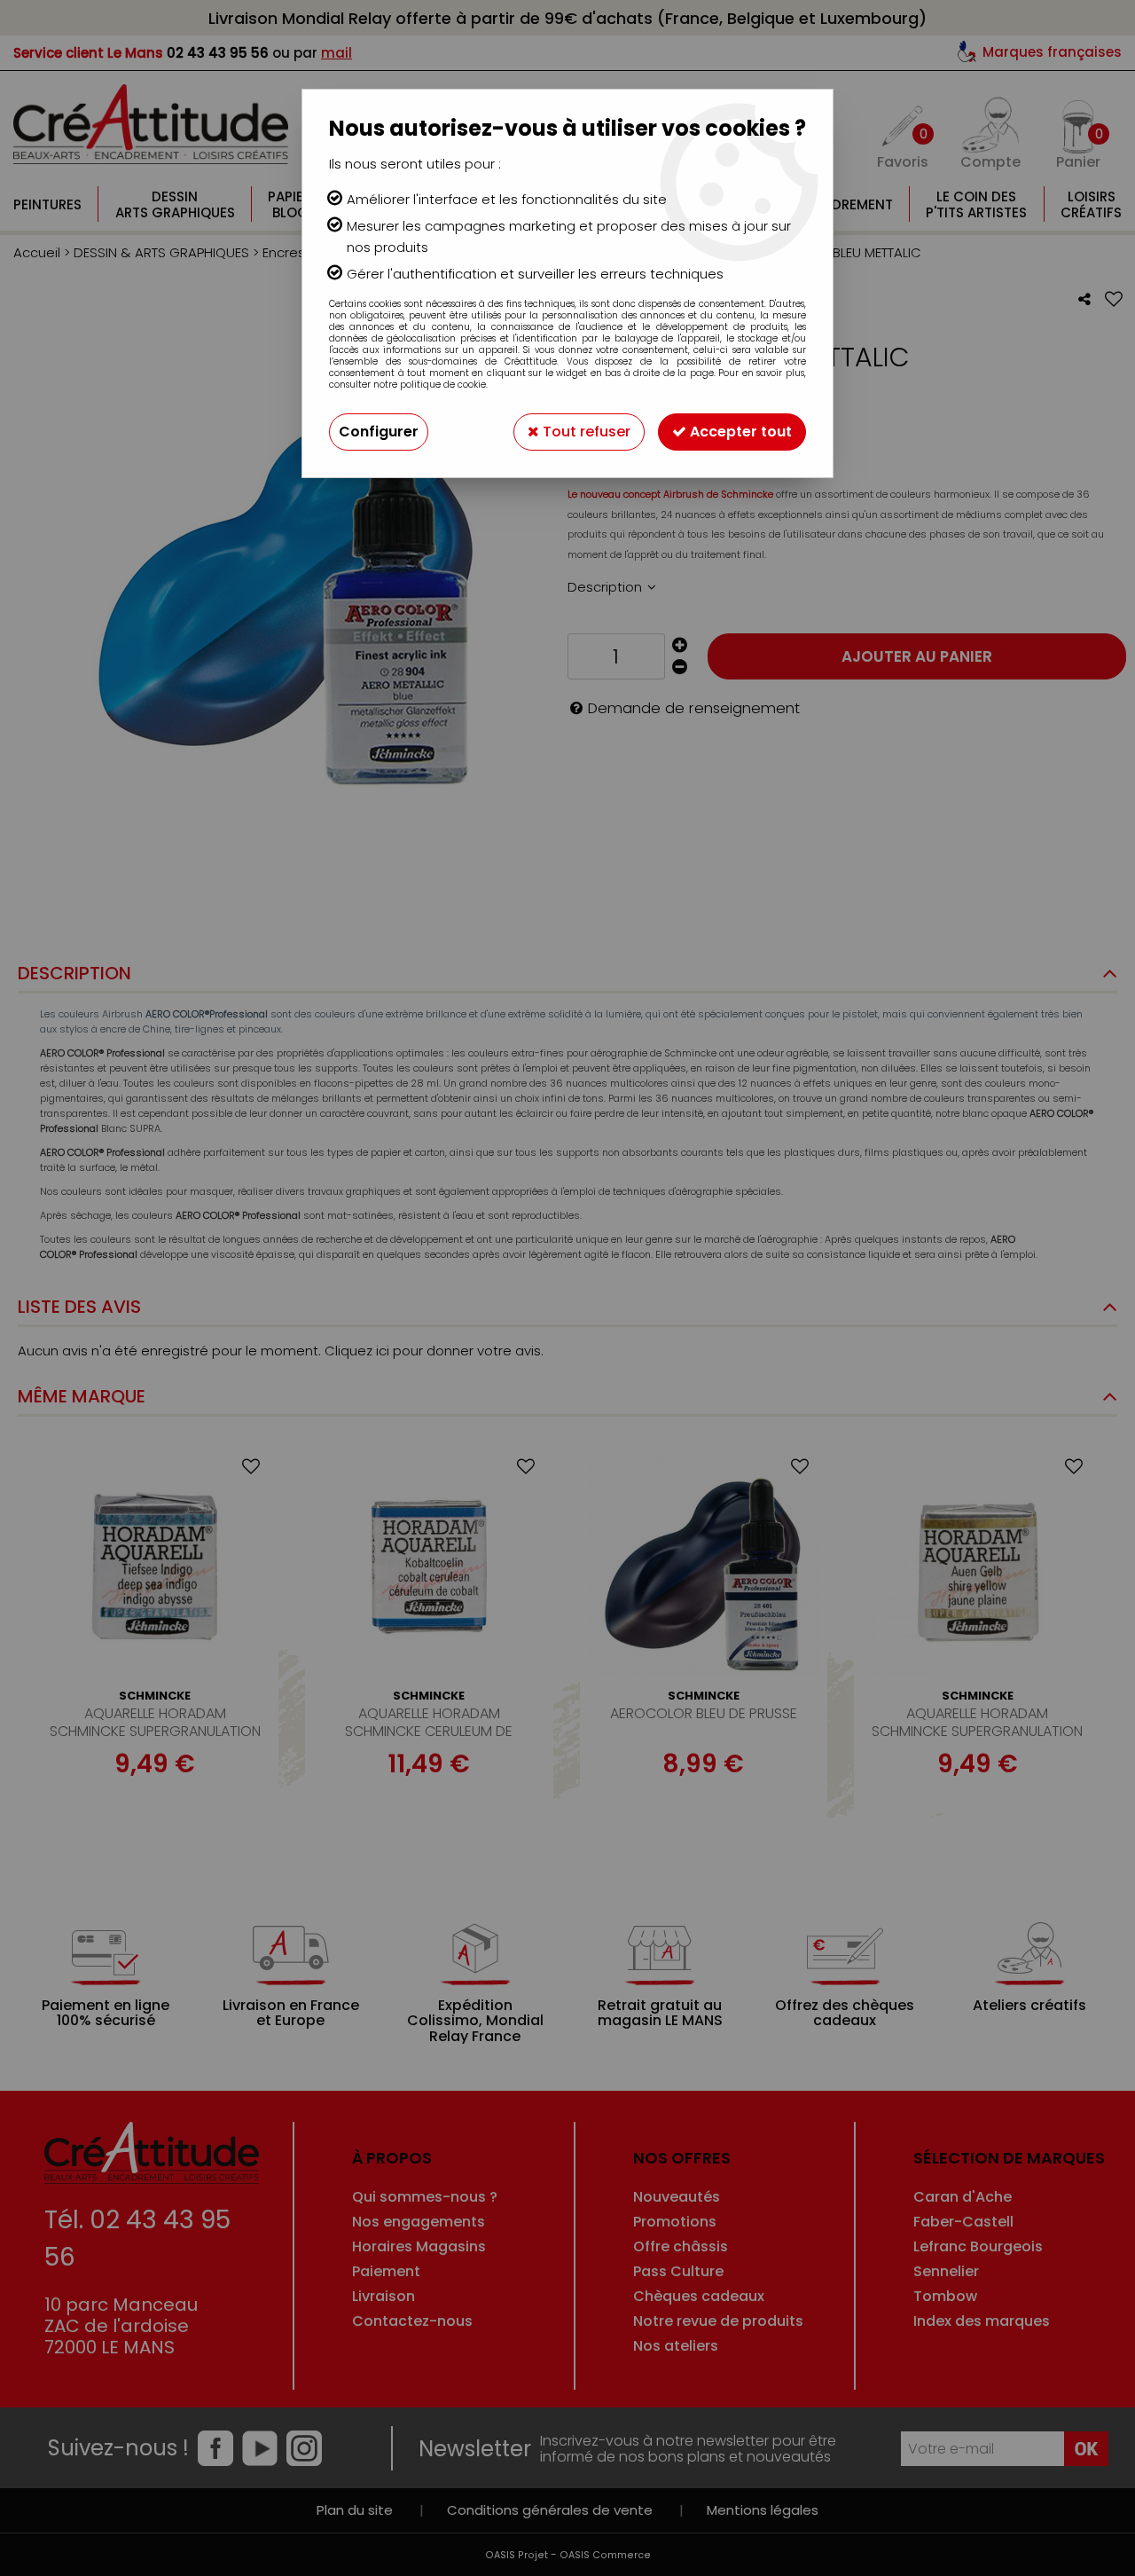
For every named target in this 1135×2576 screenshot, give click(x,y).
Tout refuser (585, 432)
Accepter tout (739, 432)
